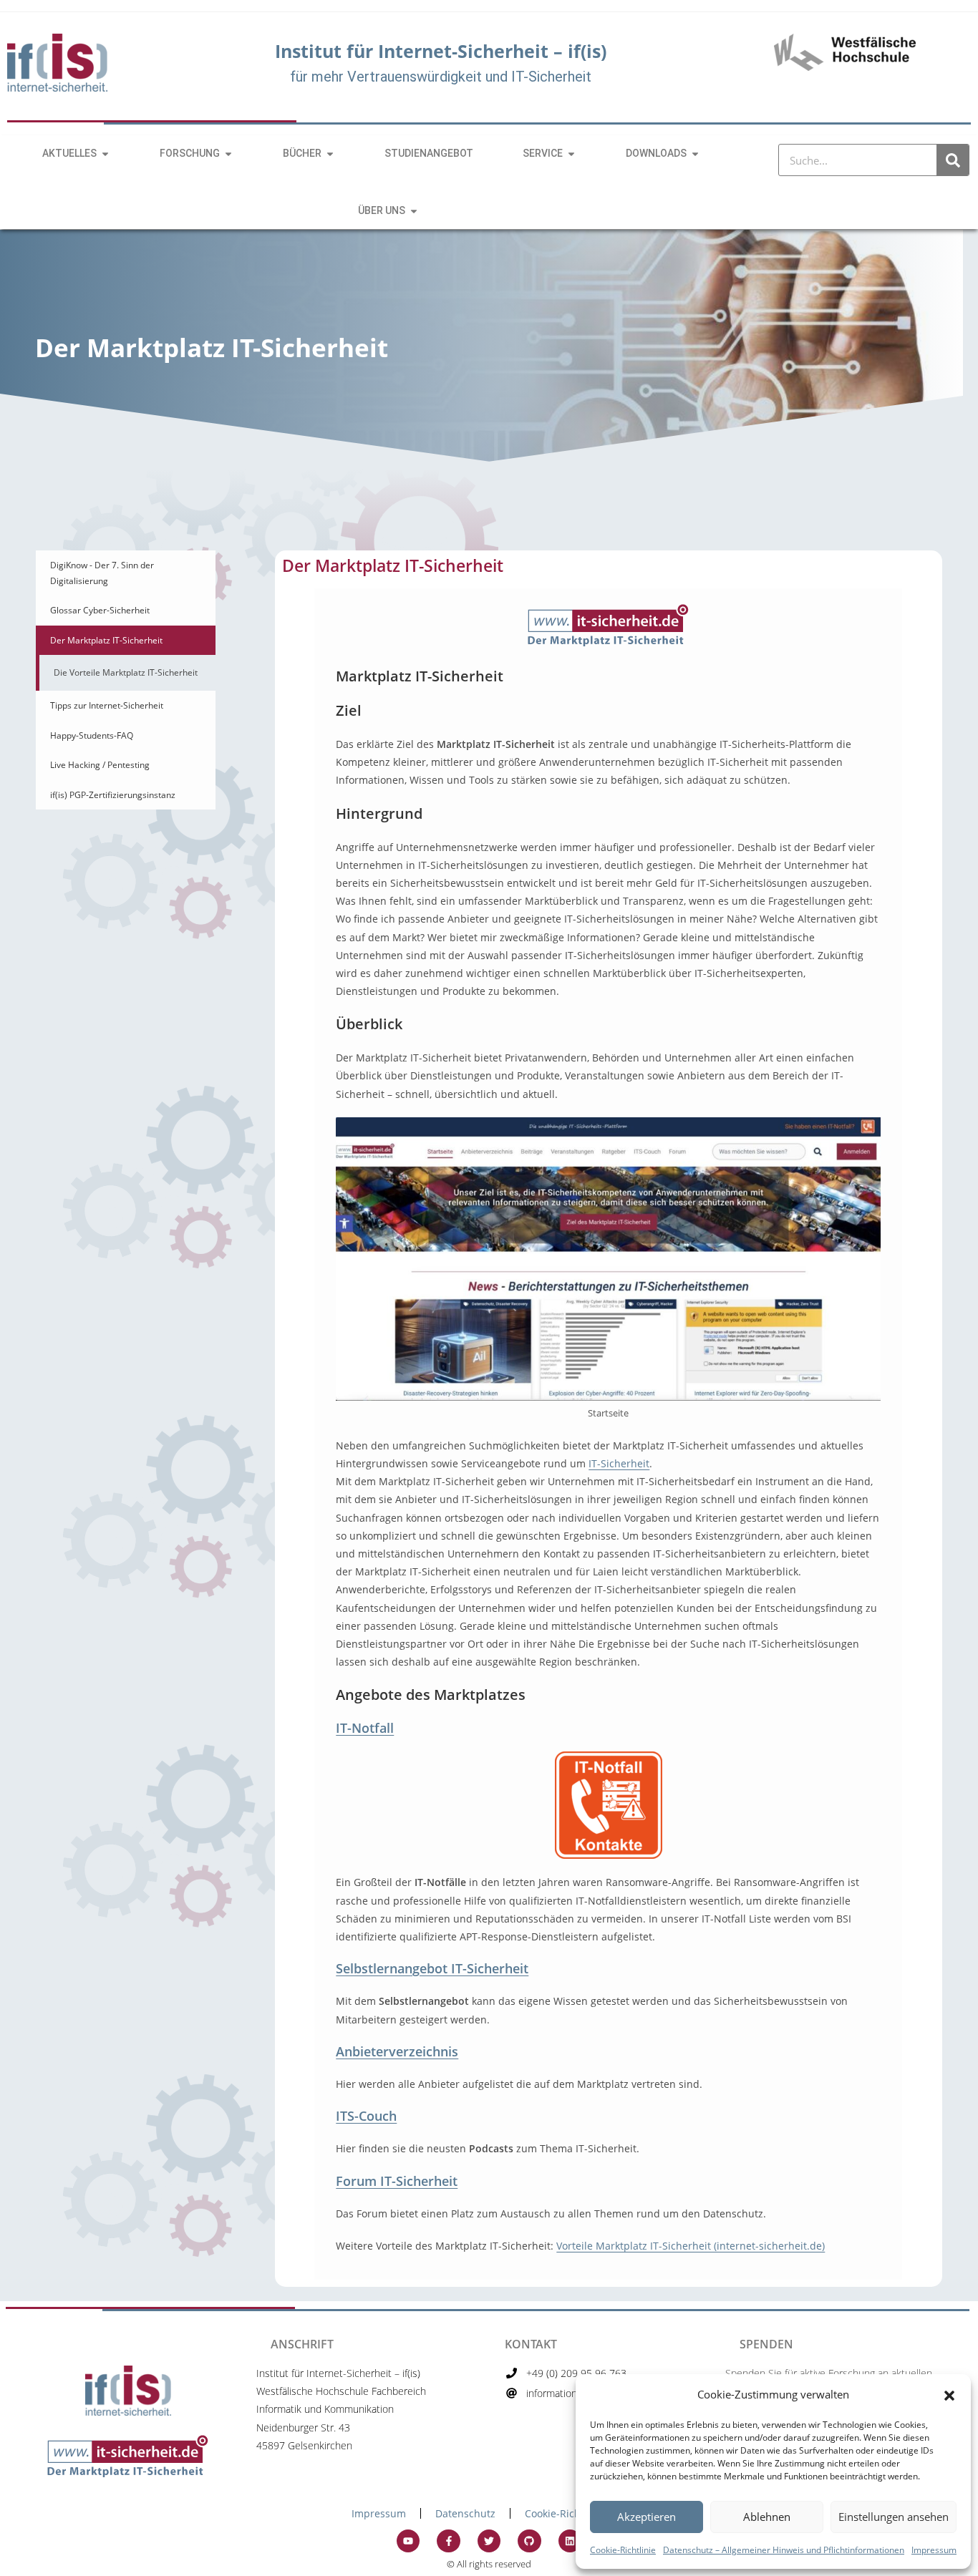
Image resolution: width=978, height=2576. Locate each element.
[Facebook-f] (448, 2541)
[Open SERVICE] (571, 154)
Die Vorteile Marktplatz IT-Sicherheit (126, 672)
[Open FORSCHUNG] (228, 154)
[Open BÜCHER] (330, 154)
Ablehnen (767, 2517)
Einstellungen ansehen (894, 2517)
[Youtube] (408, 2541)
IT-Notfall (365, 1728)
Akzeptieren (647, 2517)
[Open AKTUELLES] (105, 154)
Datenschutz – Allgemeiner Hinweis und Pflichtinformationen (784, 2550)
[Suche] (953, 160)
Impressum (934, 2550)
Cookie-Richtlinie (623, 2550)
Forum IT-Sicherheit (397, 2181)
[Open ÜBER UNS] (414, 211)
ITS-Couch (366, 2116)
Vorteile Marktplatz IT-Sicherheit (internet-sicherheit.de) (691, 2246)
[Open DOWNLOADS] (695, 154)
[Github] (529, 2541)
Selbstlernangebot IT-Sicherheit (432, 1968)
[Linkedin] (570, 2541)
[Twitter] (489, 2541)
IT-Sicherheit (619, 1463)
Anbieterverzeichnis (397, 2051)
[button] (949, 2394)
